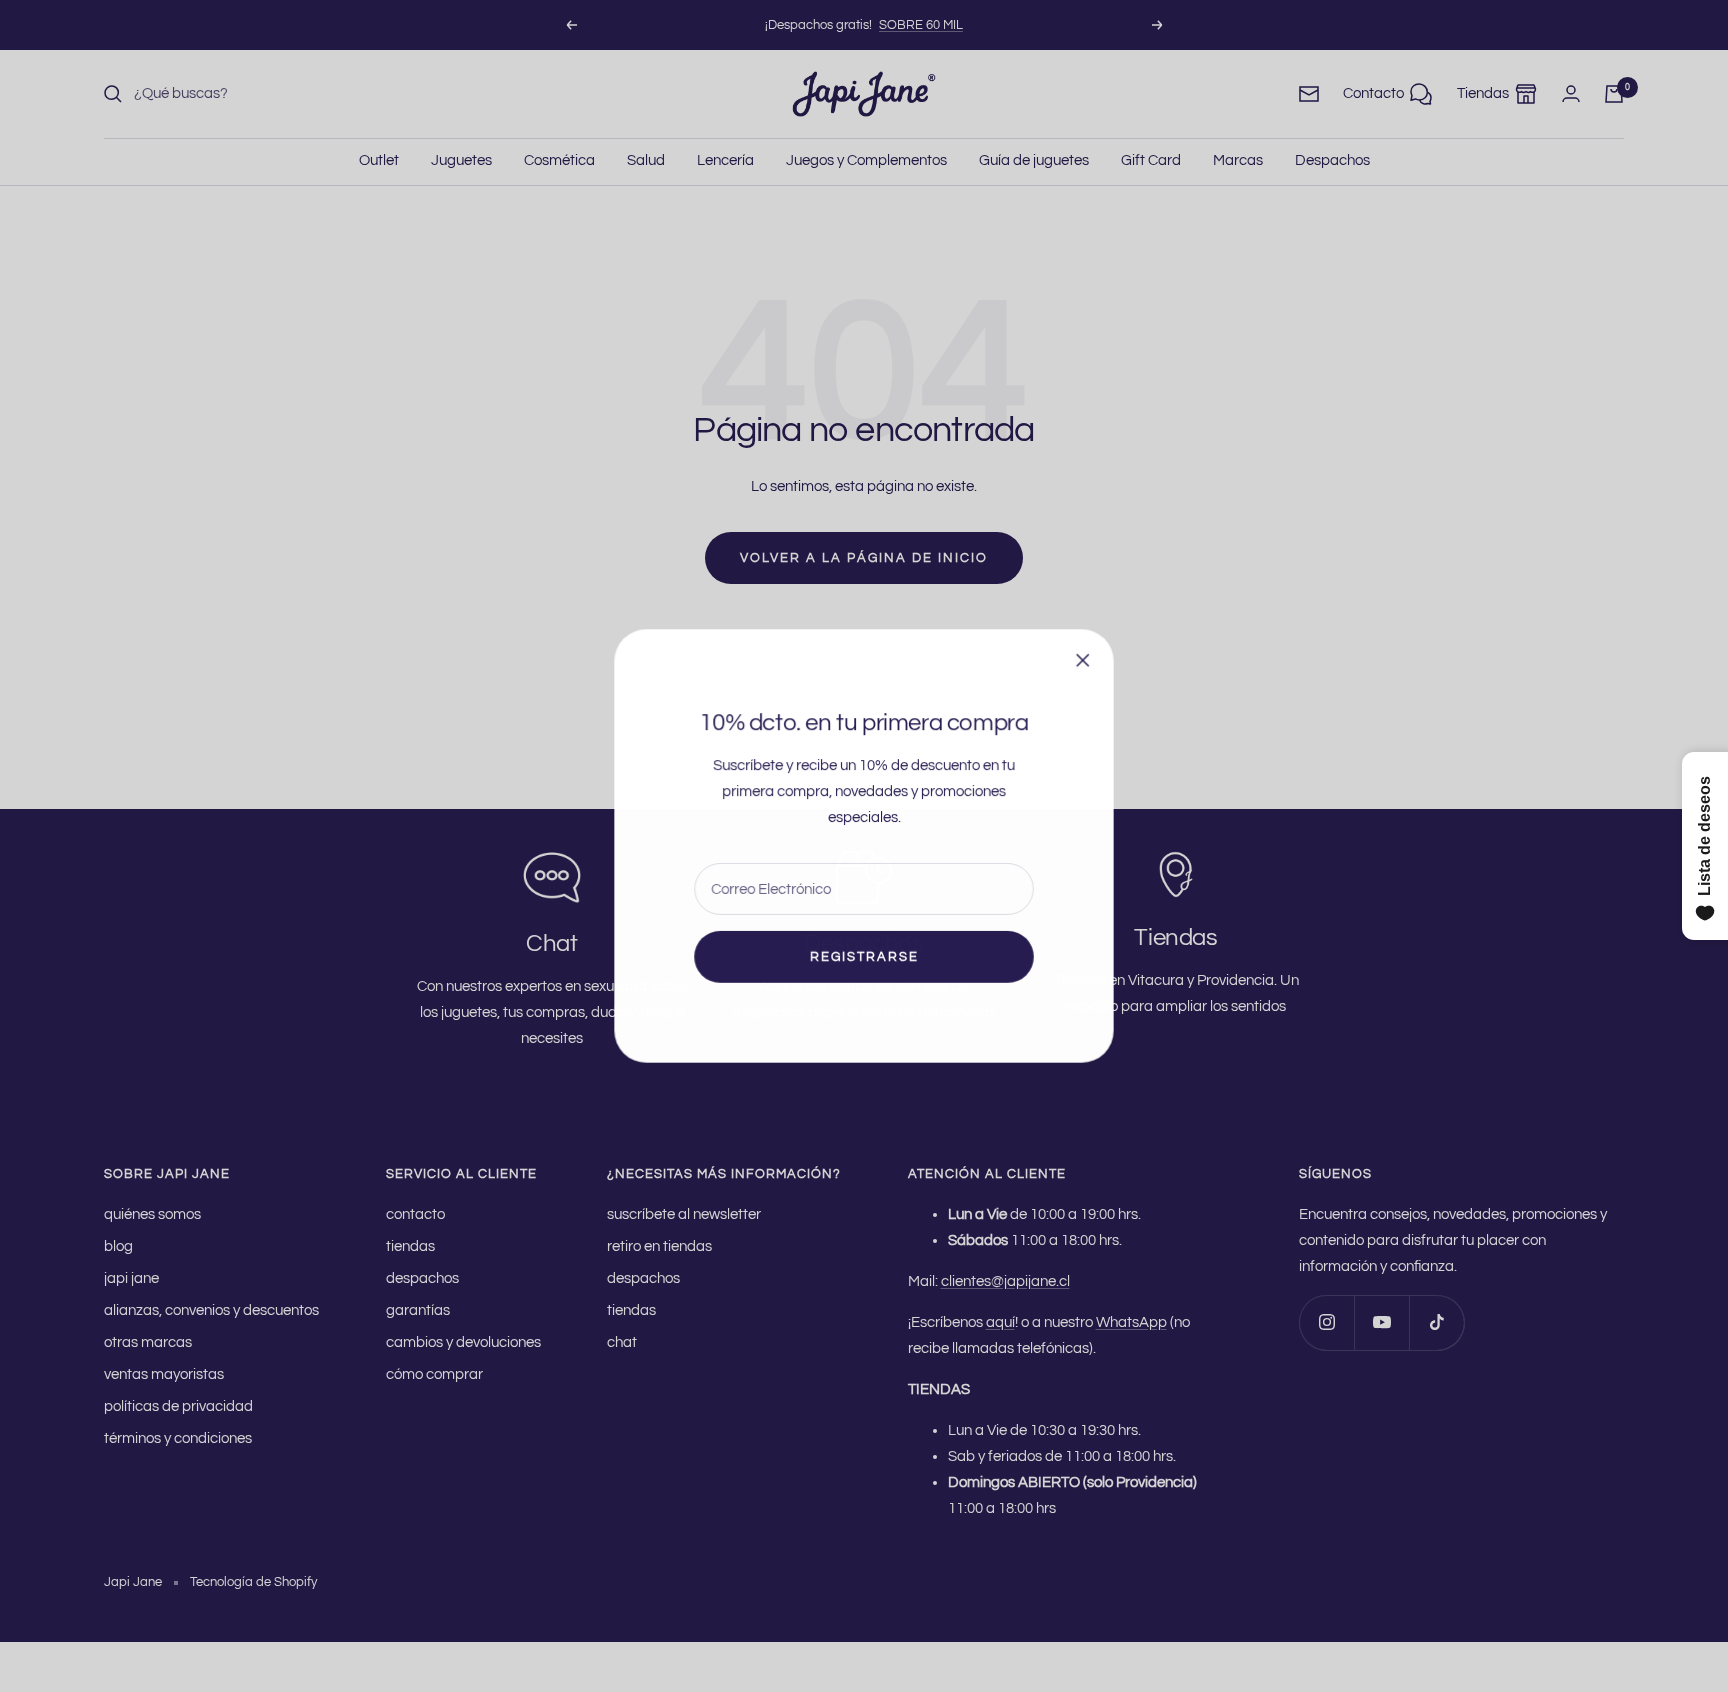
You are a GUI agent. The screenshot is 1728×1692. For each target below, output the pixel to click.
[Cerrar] (1083, 660)
